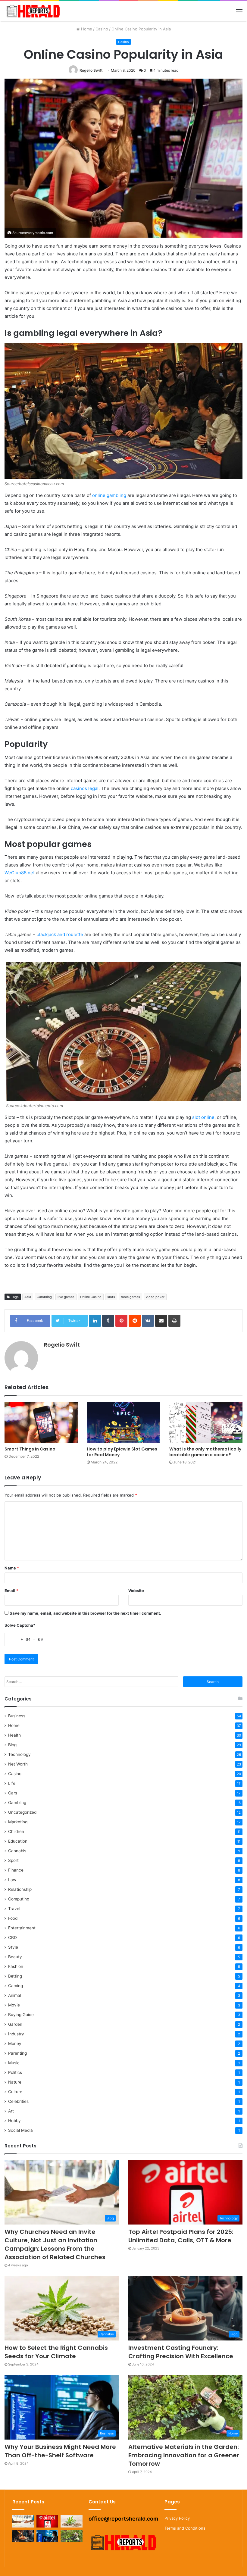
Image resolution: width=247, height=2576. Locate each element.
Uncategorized (22, 1812)
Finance (16, 1870)
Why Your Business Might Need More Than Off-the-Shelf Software (60, 2451)
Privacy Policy (177, 2518)
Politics (15, 2072)
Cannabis (17, 1851)
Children (16, 1831)
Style (13, 1947)
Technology (19, 1754)
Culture (15, 2092)
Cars (13, 1793)
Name (12, 1568)
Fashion (16, 1966)
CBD (13, 1937)
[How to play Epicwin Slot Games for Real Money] (123, 1423)
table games (130, 1297)
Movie (14, 2005)
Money (15, 2044)
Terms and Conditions (185, 2528)
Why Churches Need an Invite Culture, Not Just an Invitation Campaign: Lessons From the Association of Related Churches (55, 2244)
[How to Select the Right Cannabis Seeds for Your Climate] (71, 2521)
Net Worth (18, 1764)
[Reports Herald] (33, 11)
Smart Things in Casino (30, 1449)
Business (17, 1716)
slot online (203, 1117)
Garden (15, 2024)
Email (11, 1591)
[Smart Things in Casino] (41, 1423)
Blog (12, 1745)
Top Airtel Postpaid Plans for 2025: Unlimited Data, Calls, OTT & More (181, 2236)
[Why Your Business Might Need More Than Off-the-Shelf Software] (47, 2536)
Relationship (20, 1889)
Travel (14, 1909)
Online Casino (91, 1297)
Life (12, 1783)
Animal (15, 1995)
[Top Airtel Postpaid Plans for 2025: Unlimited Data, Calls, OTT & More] (47, 2521)
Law (12, 1880)
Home (86, 29)
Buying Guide (21, 2015)
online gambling (109, 495)
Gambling (44, 1297)
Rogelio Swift (91, 70)
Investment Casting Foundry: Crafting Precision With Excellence (181, 2352)
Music (14, 2063)
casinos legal (85, 788)
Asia (28, 1297)
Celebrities (18, 2101)
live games (66, 1297)
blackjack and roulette (60, 934)
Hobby (14, 2121)
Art (11, 2111)
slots (111, 1297)
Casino (102, 29)
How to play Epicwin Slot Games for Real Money (122, 1452)
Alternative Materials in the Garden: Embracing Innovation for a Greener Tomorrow (184, 2455)
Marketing (18, 1822)
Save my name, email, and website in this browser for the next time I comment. (85, 1613)
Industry (16, 2034)
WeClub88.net (20, 873)
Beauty (15, 1957)
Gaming (16, 1986)
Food (13, 1918)
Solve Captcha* (20, 1625)
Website (136, 1591)
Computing (19, 1899)
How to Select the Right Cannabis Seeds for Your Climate (56, 2352)
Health (14, 1735)
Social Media (20, 2130)
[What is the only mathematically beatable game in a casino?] (206, 1423)
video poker (155, 1297)
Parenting (17, 2053)
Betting (15, 1976)
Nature (15, 2082)
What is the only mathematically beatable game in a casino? (205, 1452)
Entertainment (22, 1928)
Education (18, 1841)
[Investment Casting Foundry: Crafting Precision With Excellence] (23, 2536)
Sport (13, 1860)
